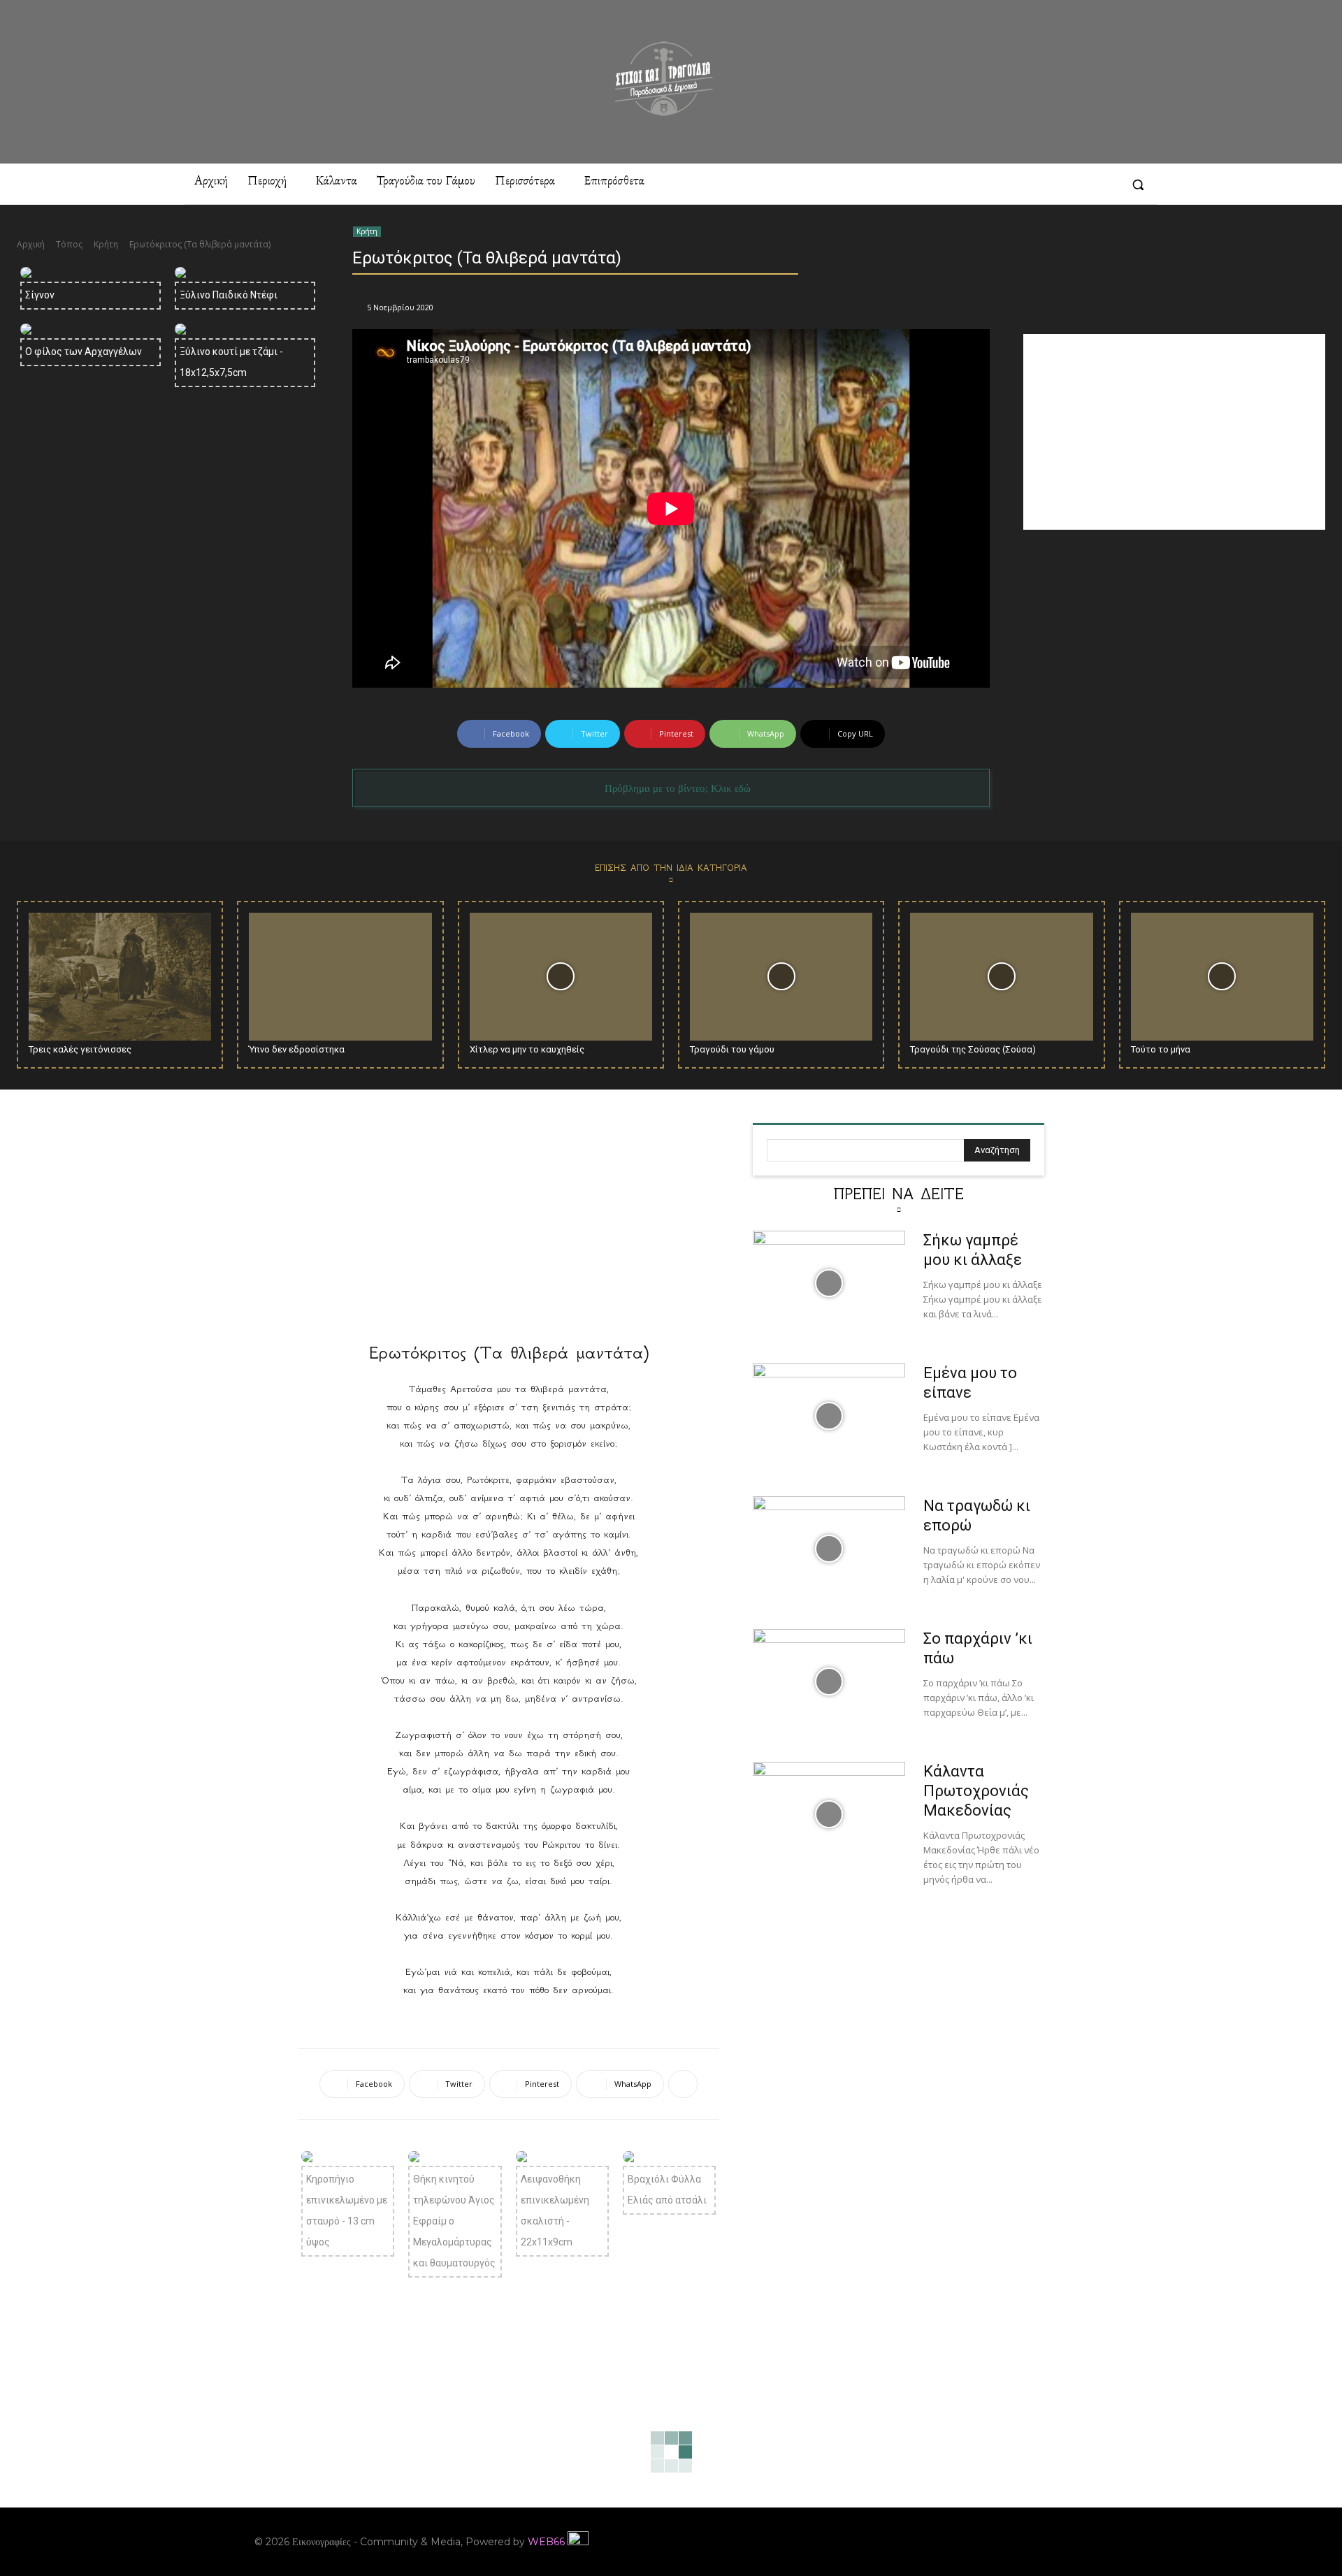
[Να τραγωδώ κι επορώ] (829, 1549)
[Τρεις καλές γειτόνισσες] (120, 977)
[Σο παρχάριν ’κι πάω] (829, 1681)
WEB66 (546, 2542)
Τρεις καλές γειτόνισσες (80, 1049)
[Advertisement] (1174, 432)
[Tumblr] (1080, 184)
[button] (1138, 184)
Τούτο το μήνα (1161, 1049)
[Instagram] (1004, 184)
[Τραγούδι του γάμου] (781, 977)
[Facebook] (979, 184)
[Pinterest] (1030, 184)
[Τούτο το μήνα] (1222, 977)
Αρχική (31, 244)
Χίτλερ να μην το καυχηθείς (527, 1049)
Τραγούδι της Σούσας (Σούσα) (973, 1049)
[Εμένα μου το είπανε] (829, 1416)
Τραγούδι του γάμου (732, 1049)
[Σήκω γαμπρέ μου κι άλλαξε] (829, 1283)
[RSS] (1055, 184)
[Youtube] (1078, 2542)
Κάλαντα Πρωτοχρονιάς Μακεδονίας (976, 1791)
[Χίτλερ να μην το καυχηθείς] (561, 977)
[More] (683, 2084)
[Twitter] (1106, 184)
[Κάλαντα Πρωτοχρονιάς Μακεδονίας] (829, 1814)
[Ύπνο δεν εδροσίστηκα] (340, 977)
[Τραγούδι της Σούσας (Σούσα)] (1001, 977)
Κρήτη (106, 244)
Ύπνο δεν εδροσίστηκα (297, 1049)
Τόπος (69, 244)
